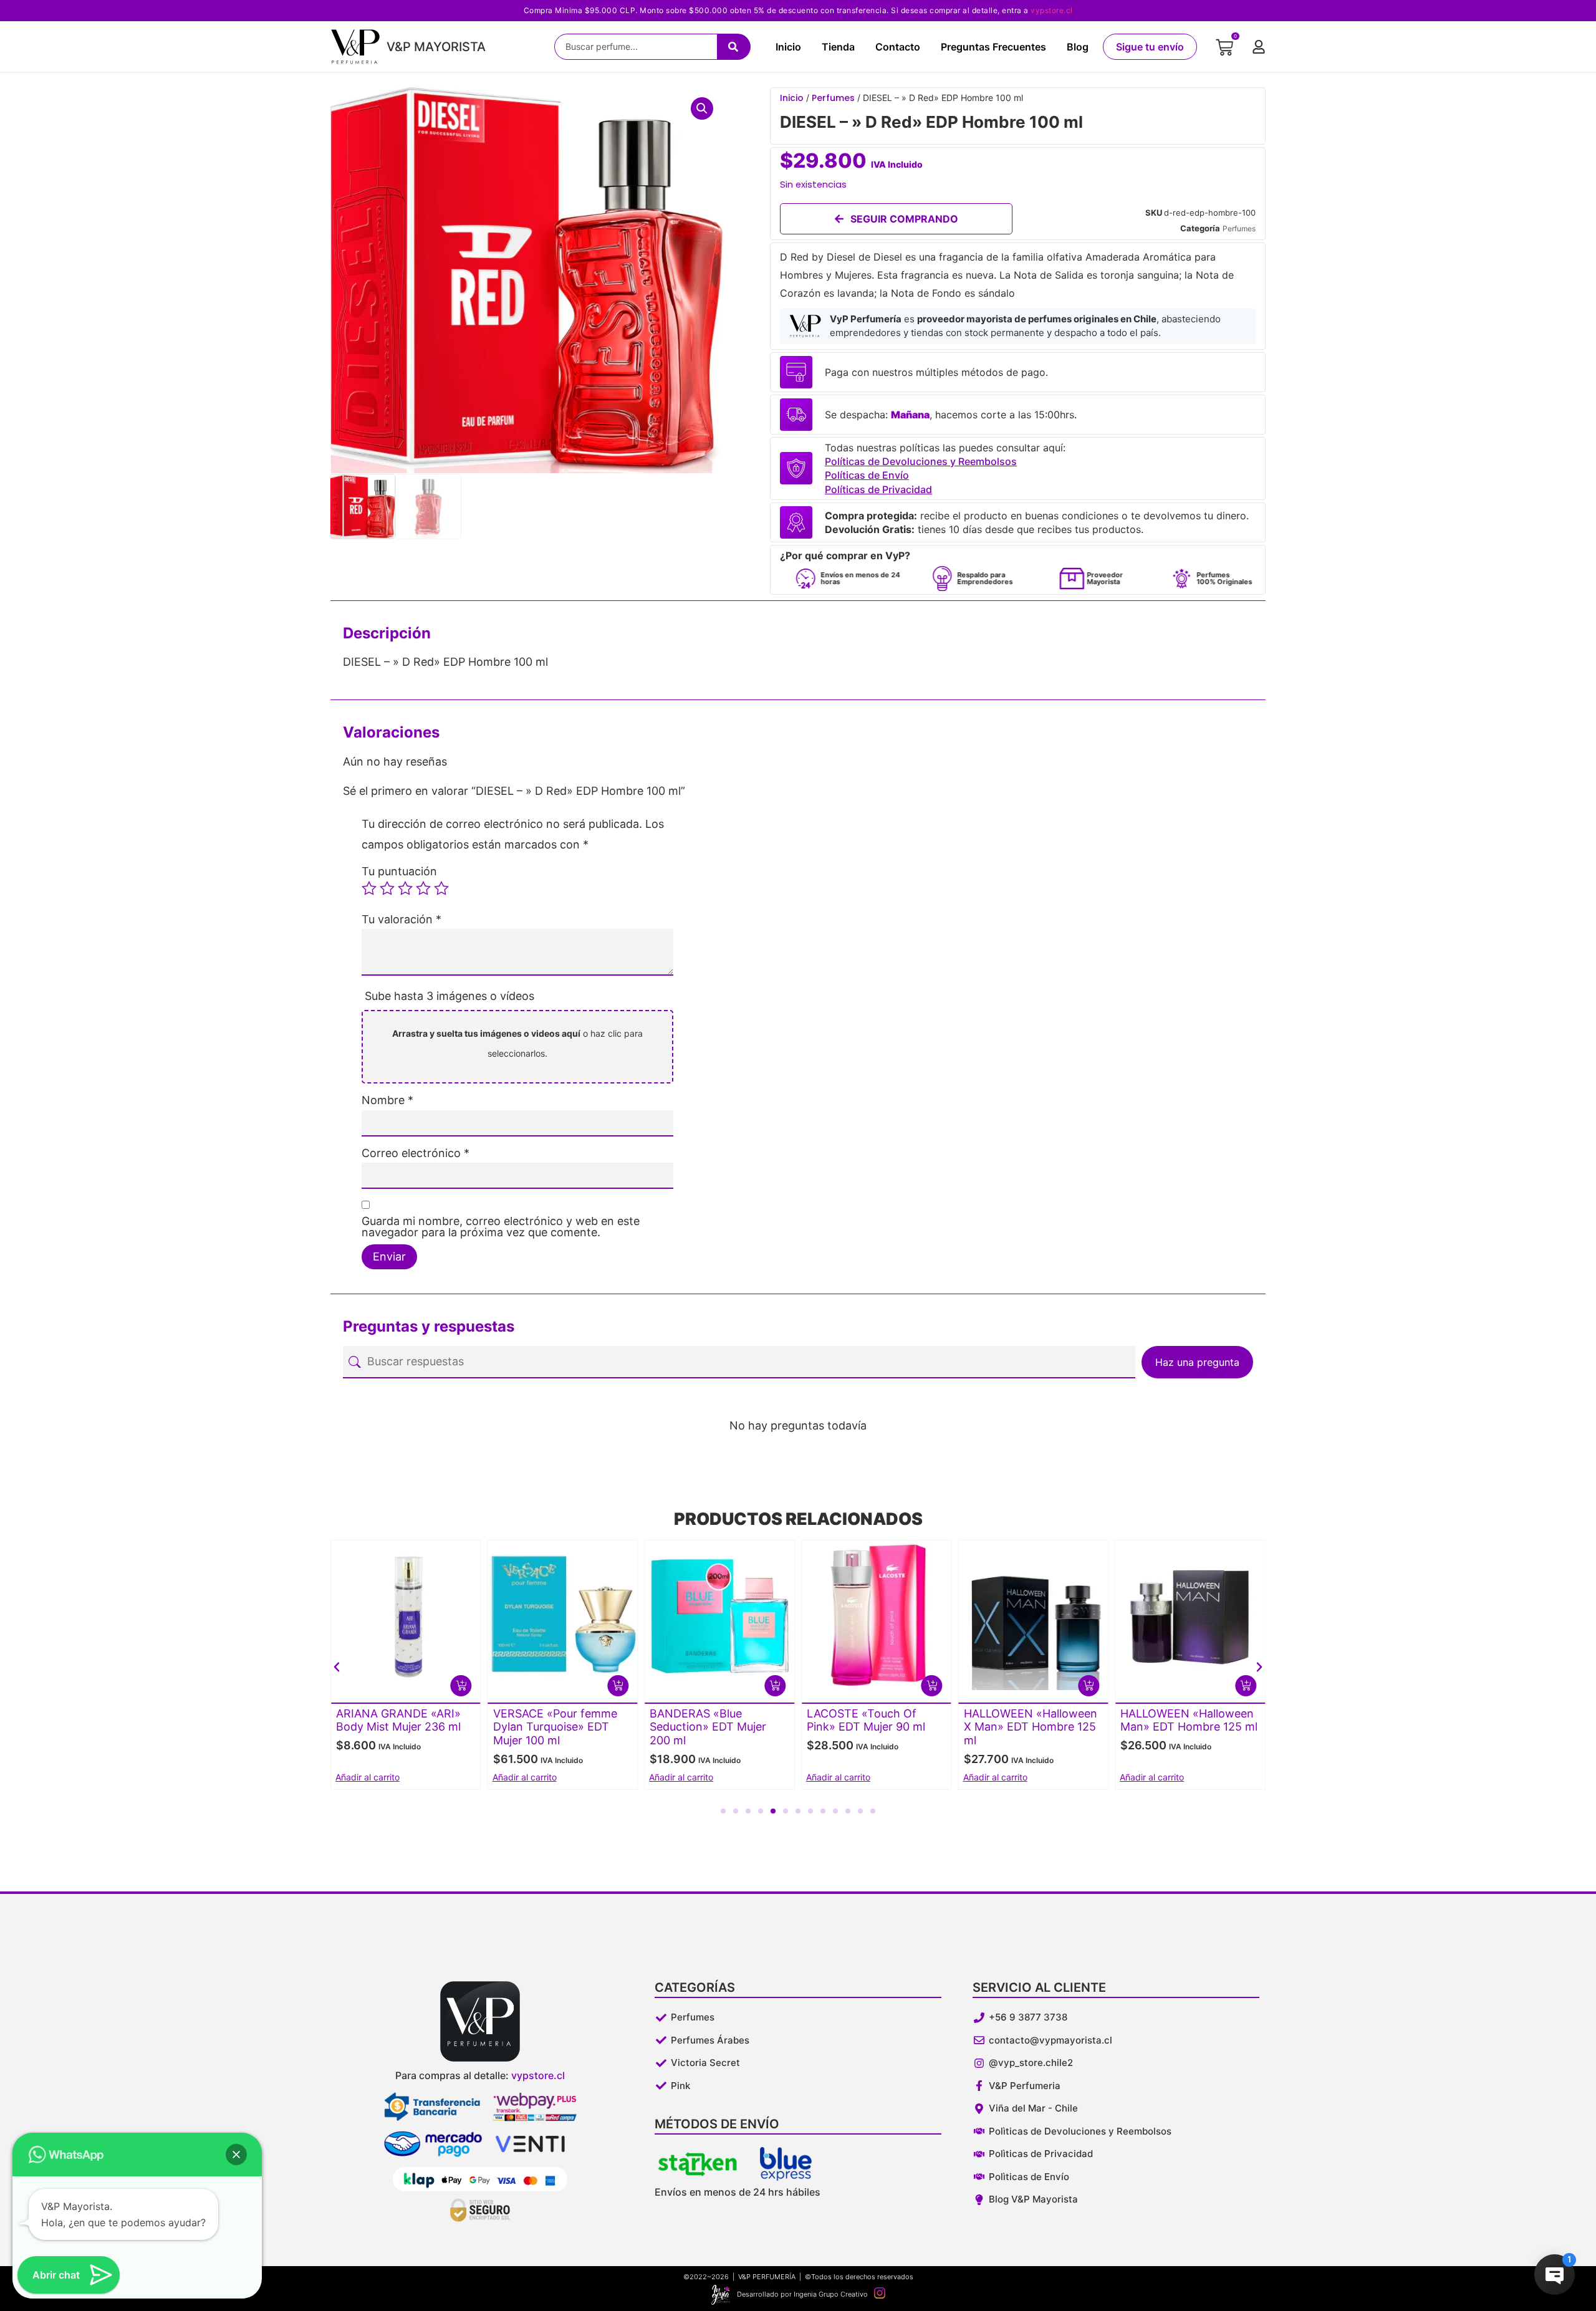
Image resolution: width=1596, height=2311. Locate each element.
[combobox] (636, 47)
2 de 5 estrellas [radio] (387, 888)
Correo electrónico (416, 1153)
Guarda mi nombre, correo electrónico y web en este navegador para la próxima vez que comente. (501, 1227)
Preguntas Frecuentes (993, 47)
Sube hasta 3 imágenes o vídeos (449, 996)
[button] (702, 108)
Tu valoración (401, 920)
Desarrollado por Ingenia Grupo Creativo (802, 2294)
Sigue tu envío (1150, 47)
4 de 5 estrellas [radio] (423, 888)
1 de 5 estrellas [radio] (369, 888)
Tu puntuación (399, 872)
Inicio (788, 47)
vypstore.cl (1052, 10)
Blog (1078, 47)
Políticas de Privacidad (878, 489)
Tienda (838, 47)
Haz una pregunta (1197, 1362)
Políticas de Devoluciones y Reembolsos (921, 461)
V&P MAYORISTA (436, 47)
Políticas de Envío (867, 475)
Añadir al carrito (368, 1777)
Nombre (387, 1100)
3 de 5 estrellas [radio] (405, 888)
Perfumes (833, 98)
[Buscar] (734, 47)
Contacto (898, 47)
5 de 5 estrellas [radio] (441, 888)
